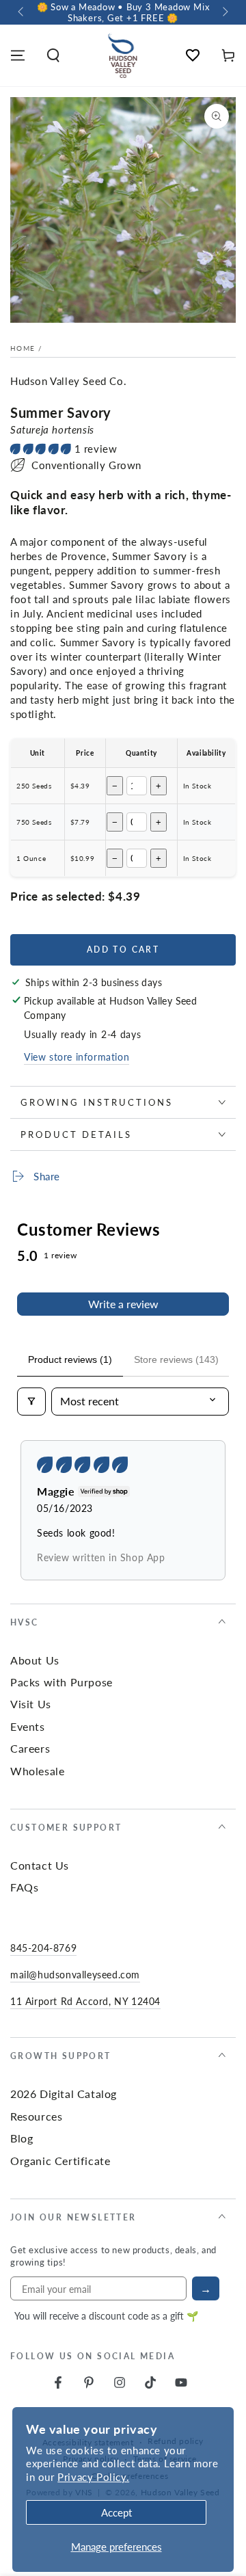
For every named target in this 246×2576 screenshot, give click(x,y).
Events (28, 1726)
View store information (77, 1057)
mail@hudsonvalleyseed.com (75, 1974)
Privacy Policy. (93, 2477)
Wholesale (37, 1771)
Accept (117, 2512)
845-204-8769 (43, 1948)
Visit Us (31, 1704)
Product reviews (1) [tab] (70, 1359)
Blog (22, 2138)
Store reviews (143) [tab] (176, 1359)
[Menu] (18, 55)
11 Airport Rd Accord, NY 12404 (85, 2001)
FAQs (24, 1887)
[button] (53, 55)
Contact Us (40, 1865)
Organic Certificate (60, 2161)
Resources (36, 2116)
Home (23, 348)
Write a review (123, 1304)
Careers (30, 1748)
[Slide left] (22, 12)
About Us (35, 1660)
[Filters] (31, 1401)
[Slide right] (224, 12)
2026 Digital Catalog (64, 2094)
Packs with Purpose (61, 1682)
